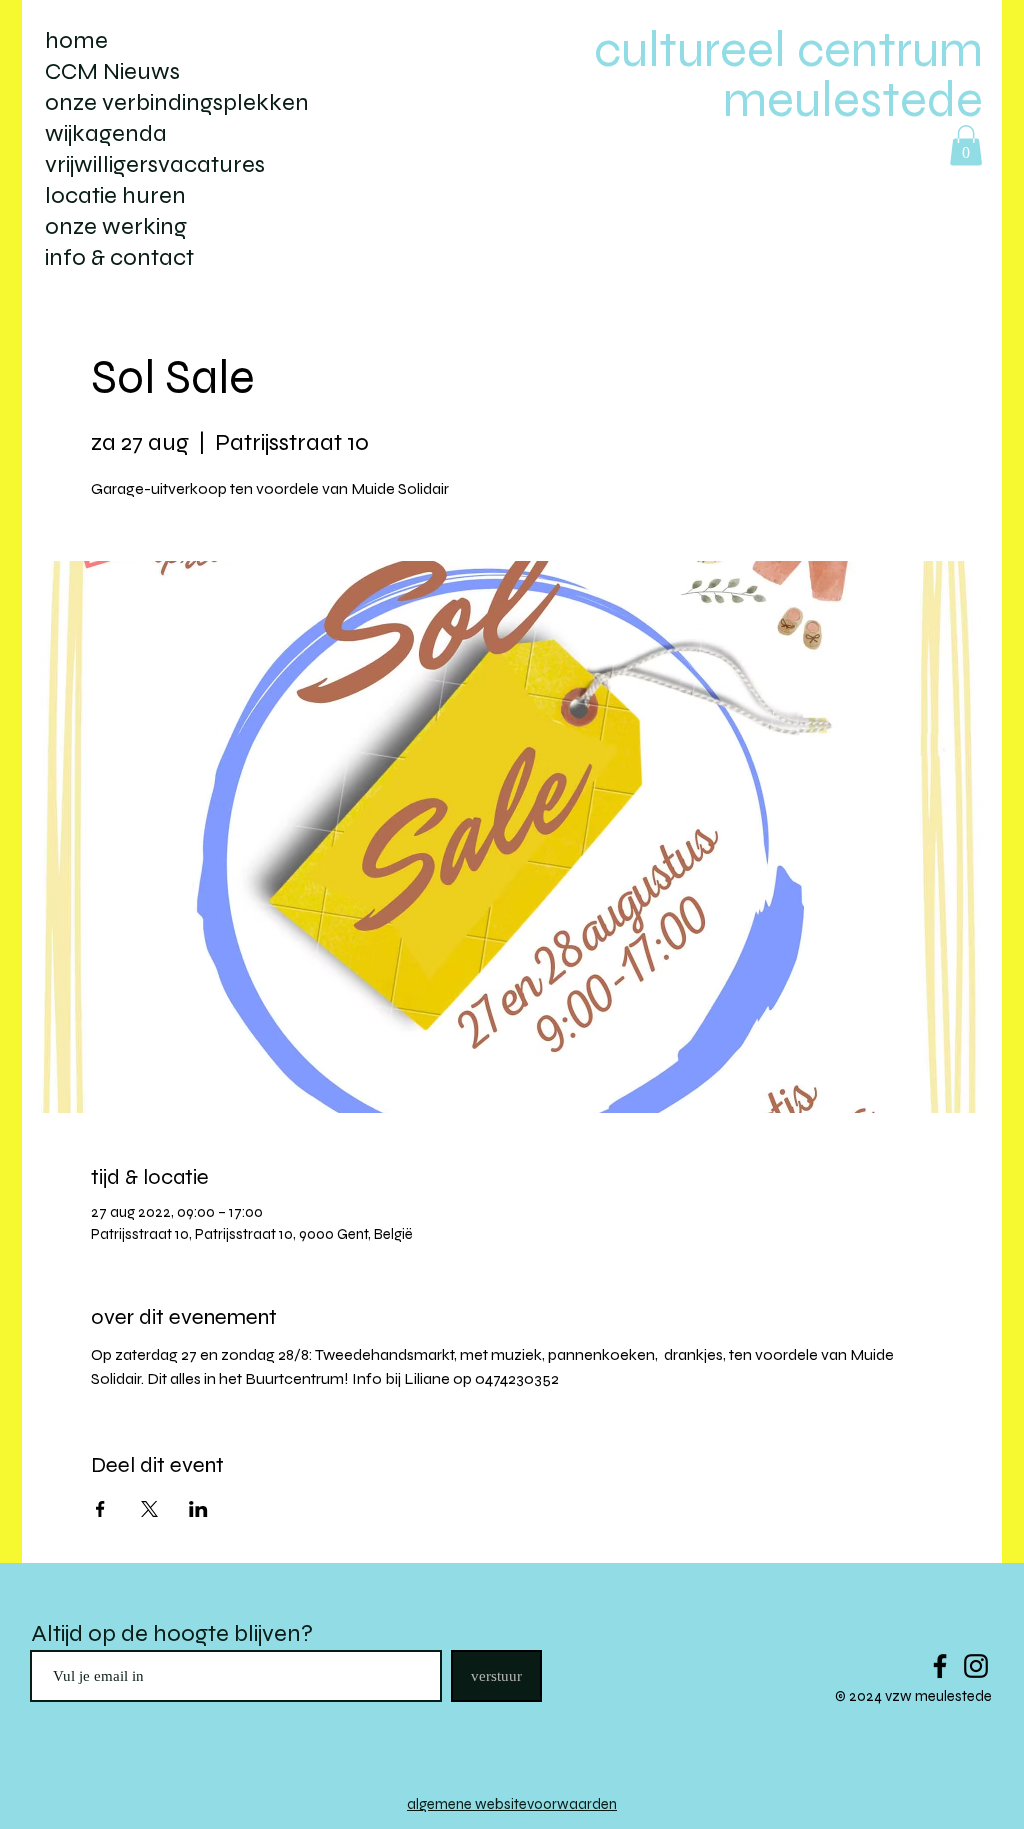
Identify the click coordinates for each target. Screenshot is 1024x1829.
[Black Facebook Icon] (940, 1666)
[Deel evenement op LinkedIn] (198, 1509)
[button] (966, 145)
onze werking (116, 226)
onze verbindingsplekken (177, 102)
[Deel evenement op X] (149, 1509)
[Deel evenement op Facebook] (100, 1509)
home (76, 40)
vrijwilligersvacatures (155, 164)
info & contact (119, 257)
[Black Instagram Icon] (976, 1666)
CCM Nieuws (112, 71)
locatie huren (115, 195)
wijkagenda (106, 133)
